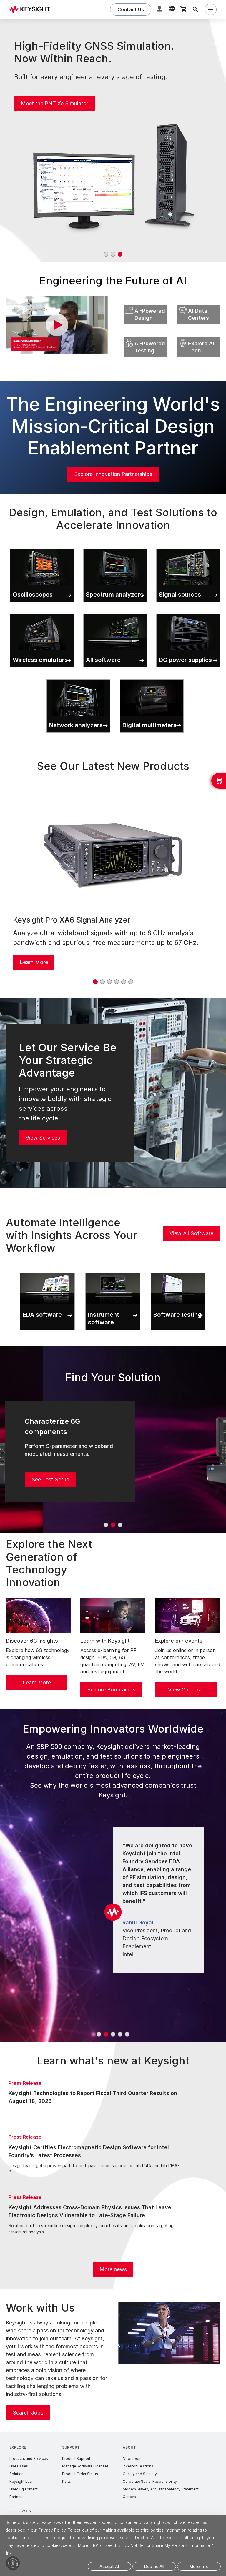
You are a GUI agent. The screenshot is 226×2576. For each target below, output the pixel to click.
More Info (199, 2566)
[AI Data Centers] (199, 303)
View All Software (191, 1233)
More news (113, 2269)
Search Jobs (28, 2413)
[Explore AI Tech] (199, 336)
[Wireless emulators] (42, 613)
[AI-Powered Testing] (145, 336)
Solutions (18, 2474)
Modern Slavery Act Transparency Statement (161, 2489)
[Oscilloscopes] (42, 547)
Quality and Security (140, 2474)
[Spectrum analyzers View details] (115, 547)
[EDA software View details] (47, 1272)
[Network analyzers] (78, 678)
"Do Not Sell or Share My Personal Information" (167, 2545)
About (129, 2447)
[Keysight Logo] (32, 9)
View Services (43, 1138)
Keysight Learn (22, 2481)
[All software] (115, 613)
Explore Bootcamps (111, 1690)
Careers (129, 2497)
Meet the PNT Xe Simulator (55, 103)
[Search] (195, 9)
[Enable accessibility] (13, 2563)
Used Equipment (24, 2489)
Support (71, 2447)
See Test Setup (50, 1480)
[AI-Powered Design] (145, 303)
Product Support (76, 2458)
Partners (16, 2497)
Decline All (154, 2566)
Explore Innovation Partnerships (113, 474)
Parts (67, 2481)
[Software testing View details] (178, 1272)
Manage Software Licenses (85, 2466)
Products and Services (29, 2458)
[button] (160, 10)
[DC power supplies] (188, 613)
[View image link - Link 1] (113, 854)
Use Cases (19, 2466)
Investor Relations (138, 2466)
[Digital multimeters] (152, 678)
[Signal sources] (188, 547)
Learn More (34, 962)
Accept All (110, 2566)
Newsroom (132, 2458)
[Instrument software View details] (113, 1272)
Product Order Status (80, 2474)
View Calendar (186, 1690)
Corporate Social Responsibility (150, 2481)
